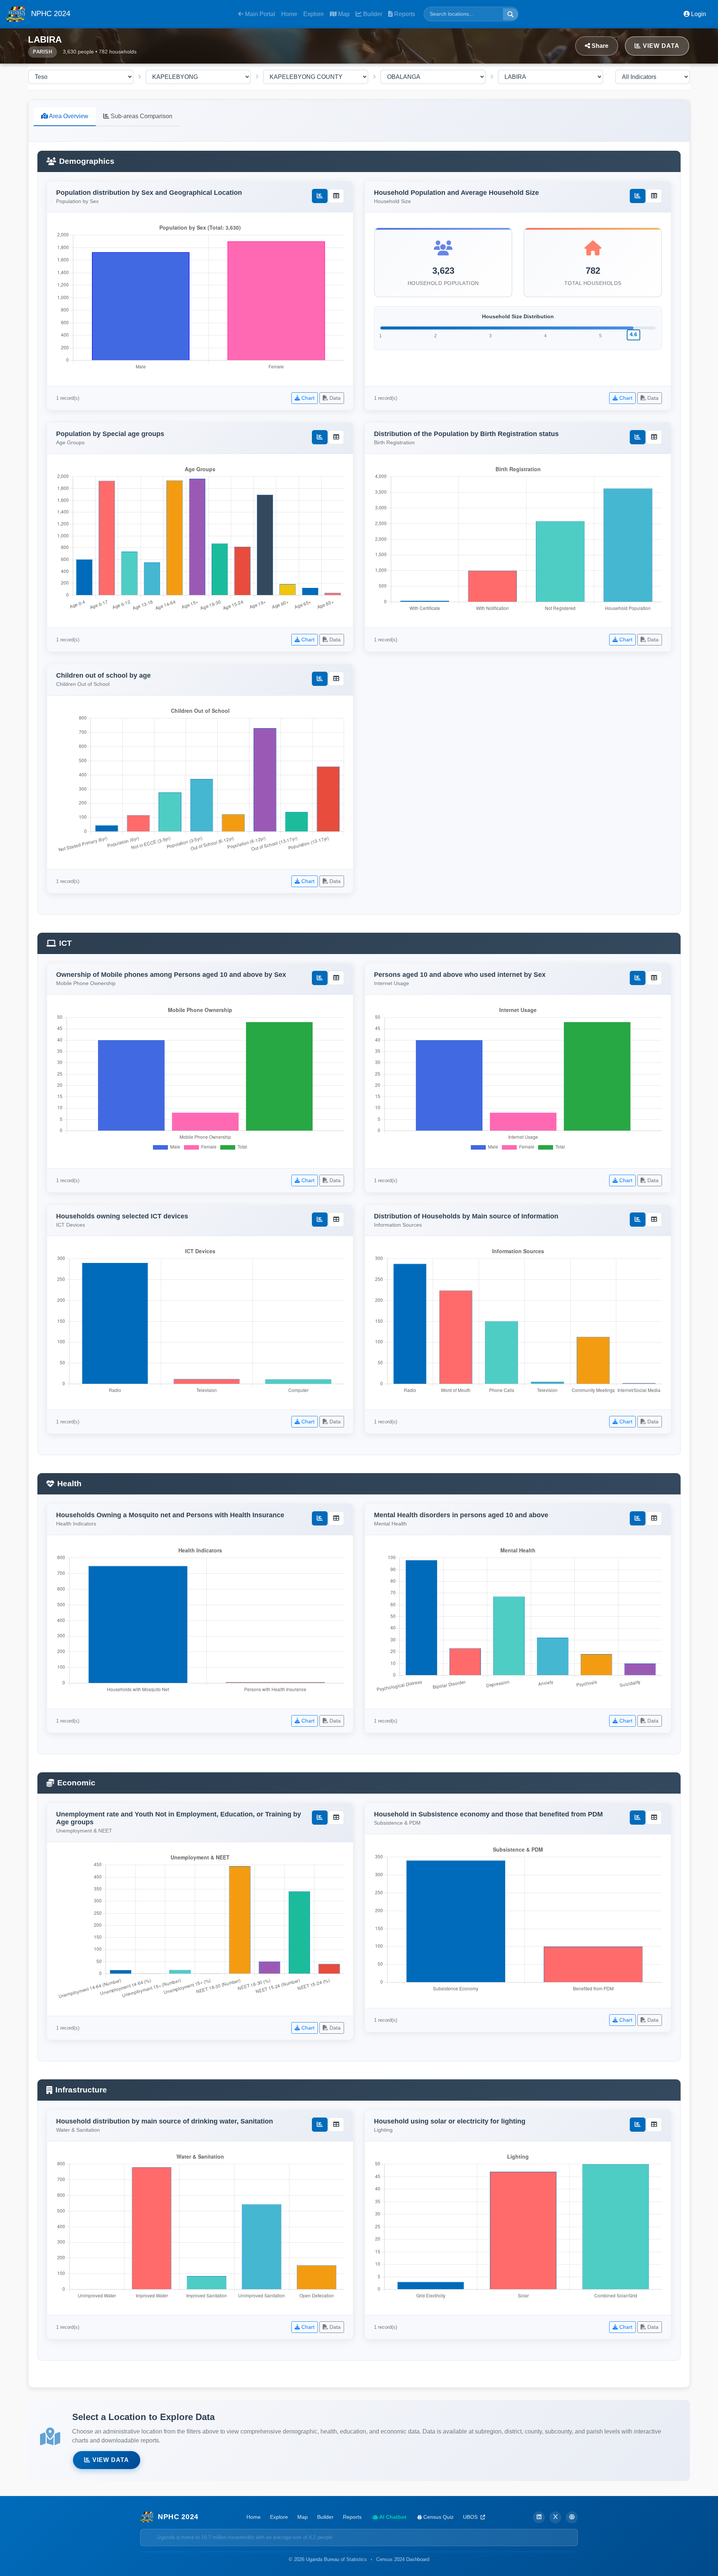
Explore (314, 14)
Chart (307, 398)
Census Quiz (438, 2517)
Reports (404, 14)
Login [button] (698, 14)
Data (334, 398)
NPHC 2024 (50, 13)
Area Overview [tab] (68, 116)
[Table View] (336, 196)
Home (289, 14)
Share (599, 46)
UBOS (471, 2517)
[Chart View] (320, 196)
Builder (372, 14)
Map (343, 14)
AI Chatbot (392, 2517)
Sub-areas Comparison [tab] (141, 116)
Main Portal (259, 14)
